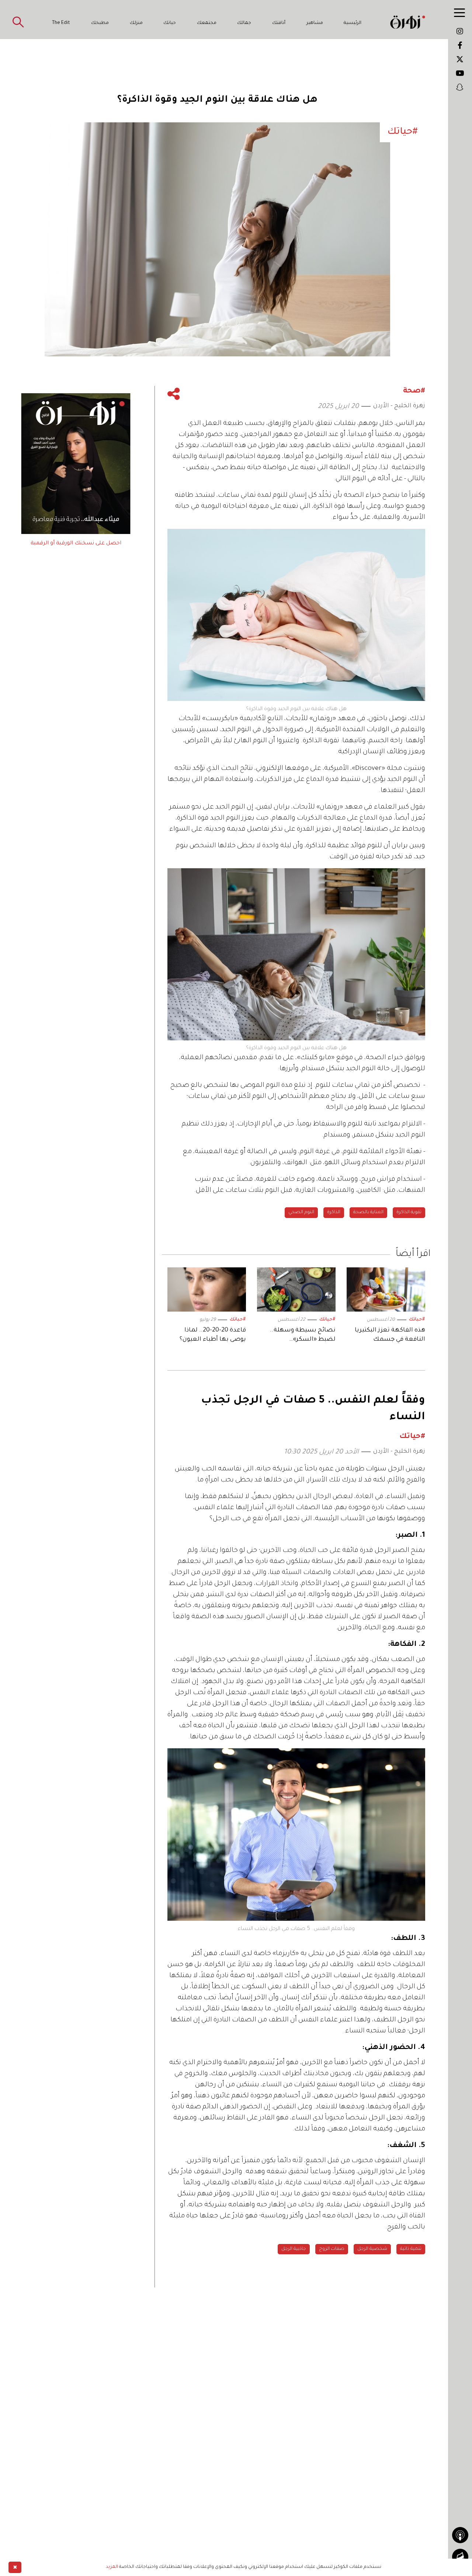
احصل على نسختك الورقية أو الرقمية (76, 544)
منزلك (136, 23)
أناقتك (279, 23)
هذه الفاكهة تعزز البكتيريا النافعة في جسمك (390, 1335)
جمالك (244, 23)
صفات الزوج (332, 2249)
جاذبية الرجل (294, 2249)
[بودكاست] (460, 2535)
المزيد (112, 2567)
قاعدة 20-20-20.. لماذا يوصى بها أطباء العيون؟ (213, 1335)
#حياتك (417, 1320)
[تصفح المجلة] (460, 2557)
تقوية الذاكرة (409, 1212)
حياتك (170, 23)
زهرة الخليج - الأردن (399, 406)
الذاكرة (334, 1212)
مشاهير (315, 23)
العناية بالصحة (368, 1212)
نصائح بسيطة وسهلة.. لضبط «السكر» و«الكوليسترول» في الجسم (298, 1336)
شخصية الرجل (372, 2249)
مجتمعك (207, 23)
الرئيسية (353, 23)
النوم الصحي (301, 1212)
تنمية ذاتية (411, 2249)
